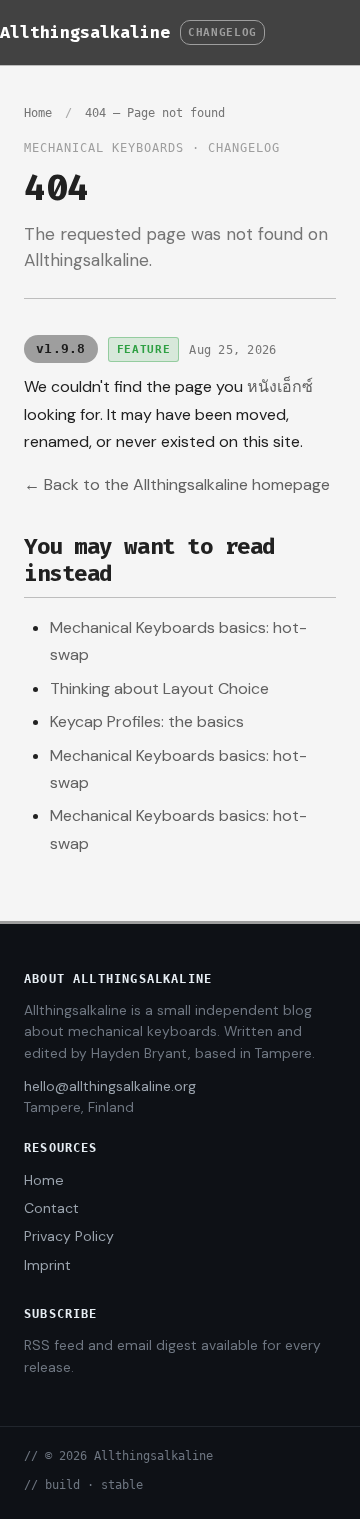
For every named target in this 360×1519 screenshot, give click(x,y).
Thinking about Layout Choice (159, 688)
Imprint (47, 1265)
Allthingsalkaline (85, 32)
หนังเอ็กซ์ (280, 386)
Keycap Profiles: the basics (147, 721)
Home (38, 112)
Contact (51, 1208)
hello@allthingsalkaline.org (110, 1086)
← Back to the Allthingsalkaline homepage (177, 484)
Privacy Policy (69, 1236)
